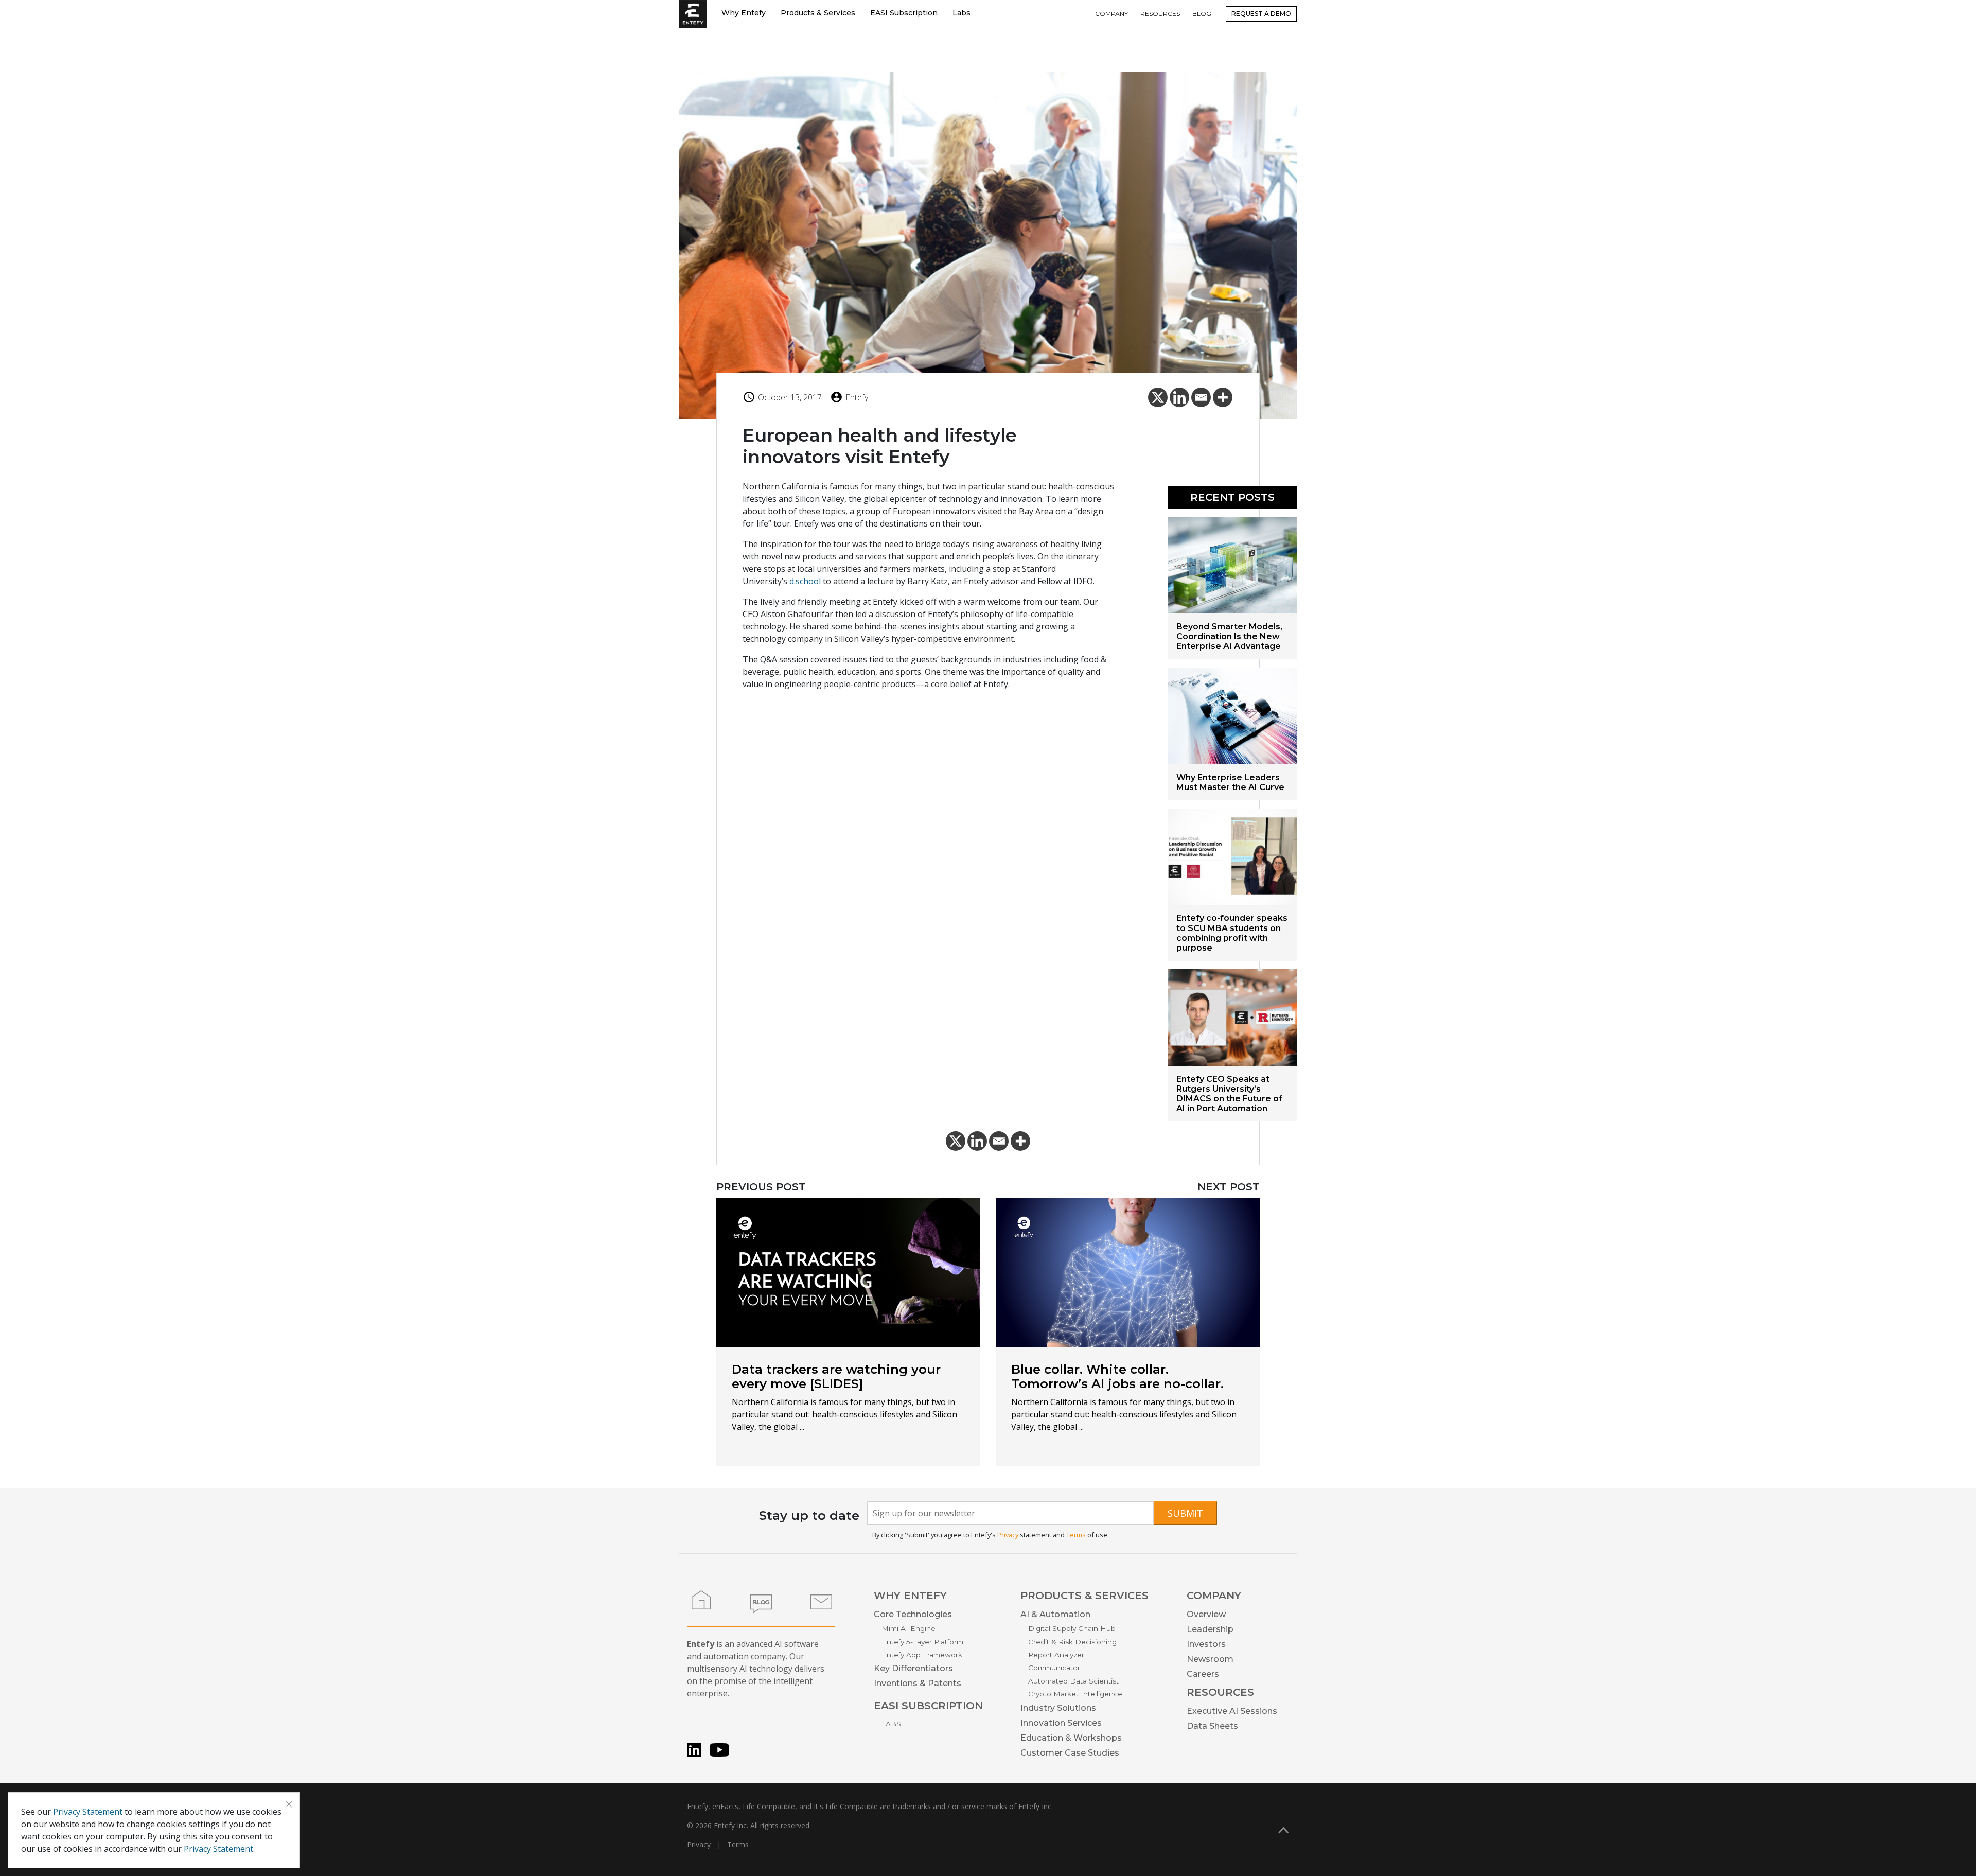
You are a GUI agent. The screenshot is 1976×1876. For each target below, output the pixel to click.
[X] (1158, 397)
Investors (1206, 1644)
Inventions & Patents (918, 1683)
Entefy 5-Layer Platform (922, 1642)
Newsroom (1210, 1659)
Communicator (1054, 1668)
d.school (805, 581)
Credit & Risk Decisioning (1072, 1642)
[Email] (1201, 397)
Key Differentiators (913, 1668)
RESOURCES (1160, 14)
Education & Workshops (1071, 1738)
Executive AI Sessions (1232, 1711)
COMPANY (1111, 14)
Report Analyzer (1056, 1655)
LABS (891, 1724)
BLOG (1202, 14)
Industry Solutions (1058, 1708)
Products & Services (818, 13)
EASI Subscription (904, 13)
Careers (1203, 1674)
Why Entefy (744, 13)
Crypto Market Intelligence (1075, 1694)
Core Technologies (913, 1614)
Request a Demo (1261, 14)
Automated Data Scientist (1073, 1681)
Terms (1076, 1535)
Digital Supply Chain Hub (1072, 1628)
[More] (1223, 397)
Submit (1185, 1513)
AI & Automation (1055, 1614)
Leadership (1210, 1629)
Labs (961, 13)
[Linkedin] (1179, 397)
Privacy (1008, 1535)
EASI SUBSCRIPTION (928, 1706)
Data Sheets (1212, 1726)
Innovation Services (1061, 1723)
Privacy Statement (88, 1812)
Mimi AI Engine (908, 1628)
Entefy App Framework (922, 1655)
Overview (1206, 1614)
